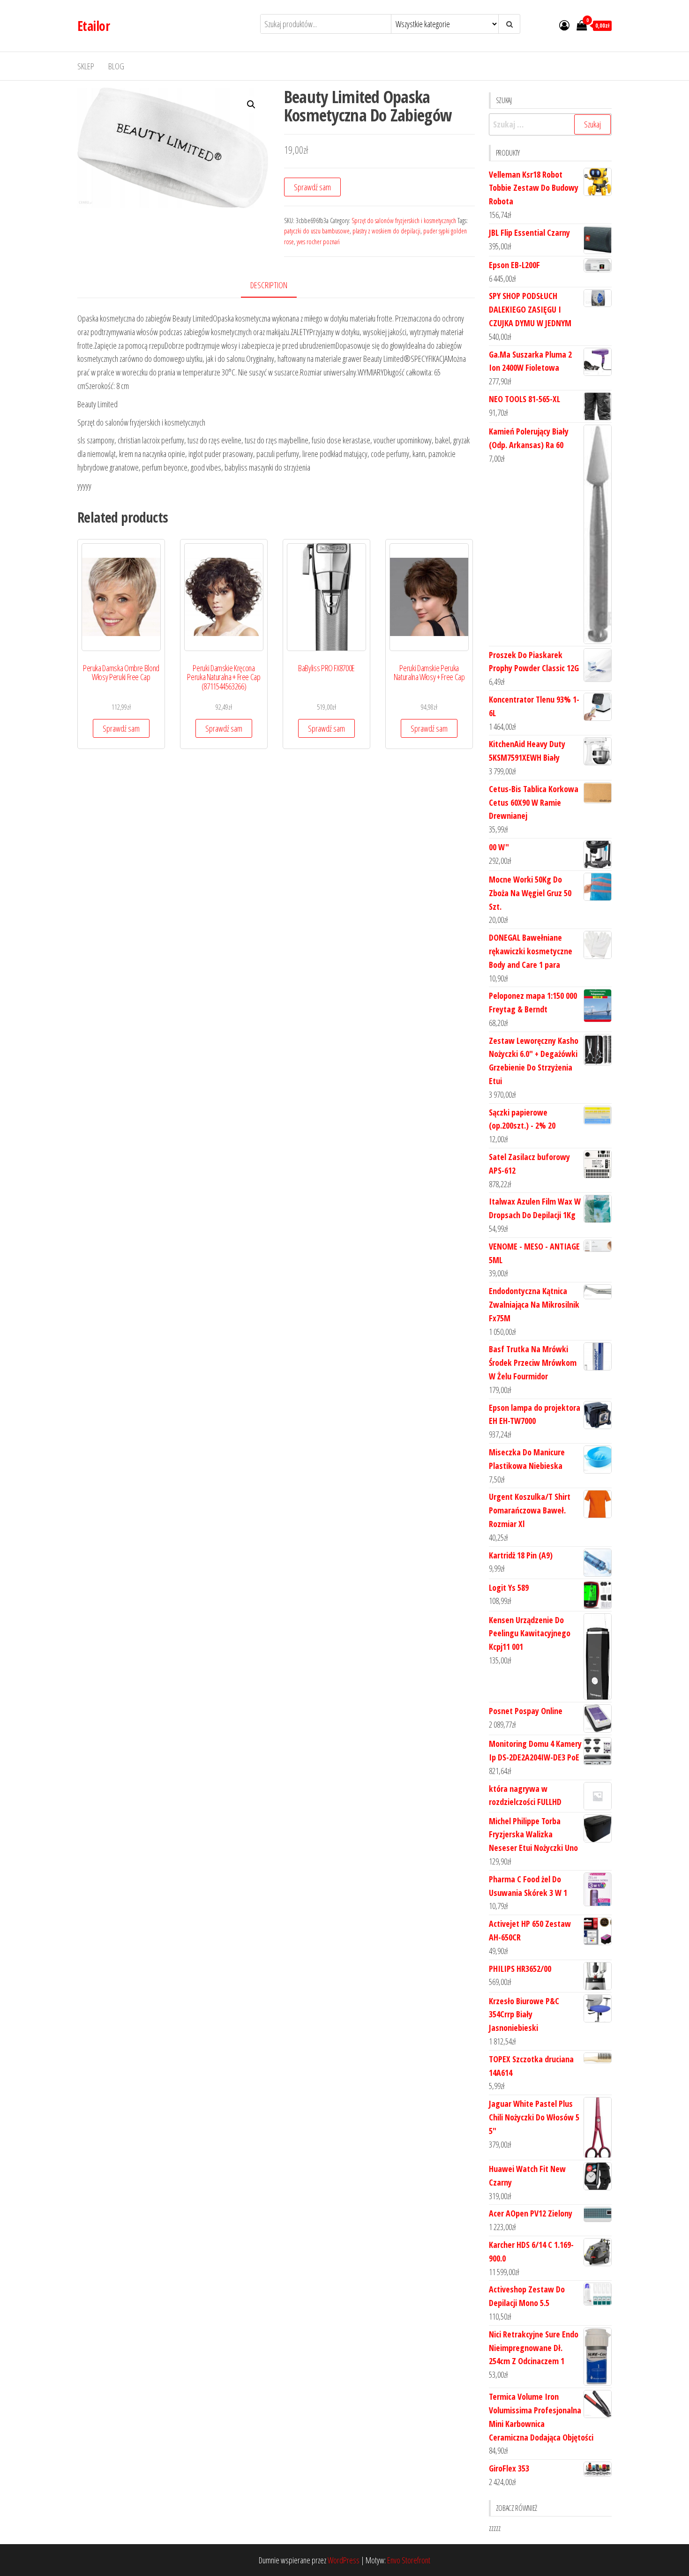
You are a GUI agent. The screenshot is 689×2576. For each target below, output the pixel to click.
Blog (116, 66)
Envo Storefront (409, 2560)
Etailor (94, 26)
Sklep (86, 66)
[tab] (276, 286)
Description (269, 285)
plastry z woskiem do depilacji (386, 231)
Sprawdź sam (312, 187)
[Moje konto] (564, 25)
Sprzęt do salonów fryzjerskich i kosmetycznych (404, 221)
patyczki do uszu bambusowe (317, 231)
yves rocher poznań (318, 242)
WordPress (344, 2560)
